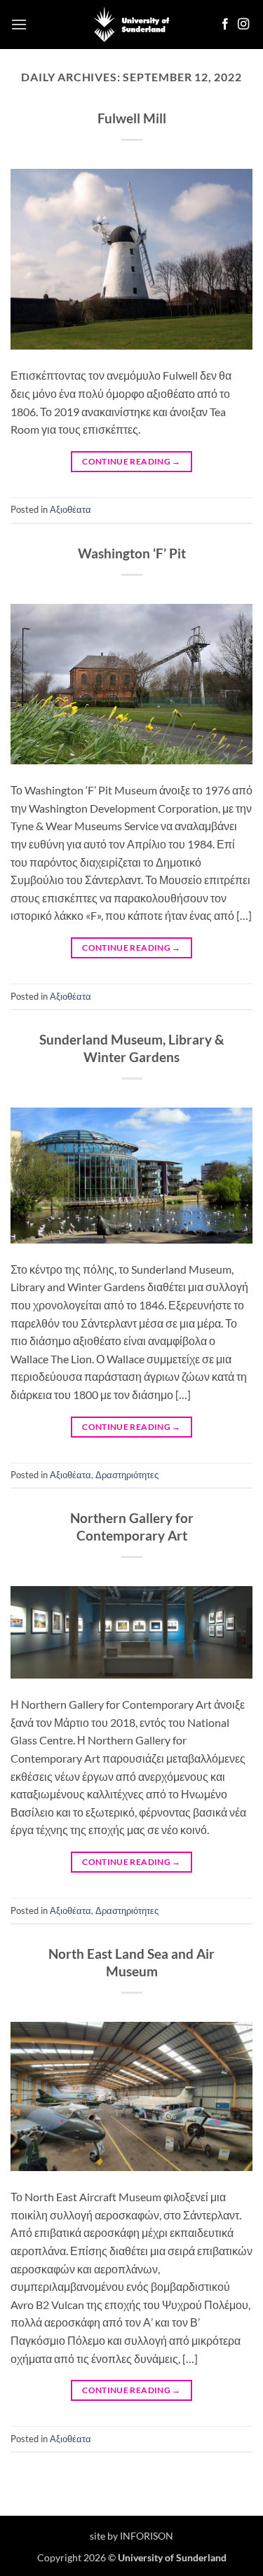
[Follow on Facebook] (225, 25)
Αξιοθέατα (70, 509)
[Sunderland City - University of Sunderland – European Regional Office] (132, 25)
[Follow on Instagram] (243, 25)
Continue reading (131, 461)
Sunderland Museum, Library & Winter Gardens (132, 1048)
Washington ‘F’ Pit (132, 553)
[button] (19, 24)
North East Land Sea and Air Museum (131, 1962)
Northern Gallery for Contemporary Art (132, 1527)
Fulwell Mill (132, 118)
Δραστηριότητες (127, 1475)
